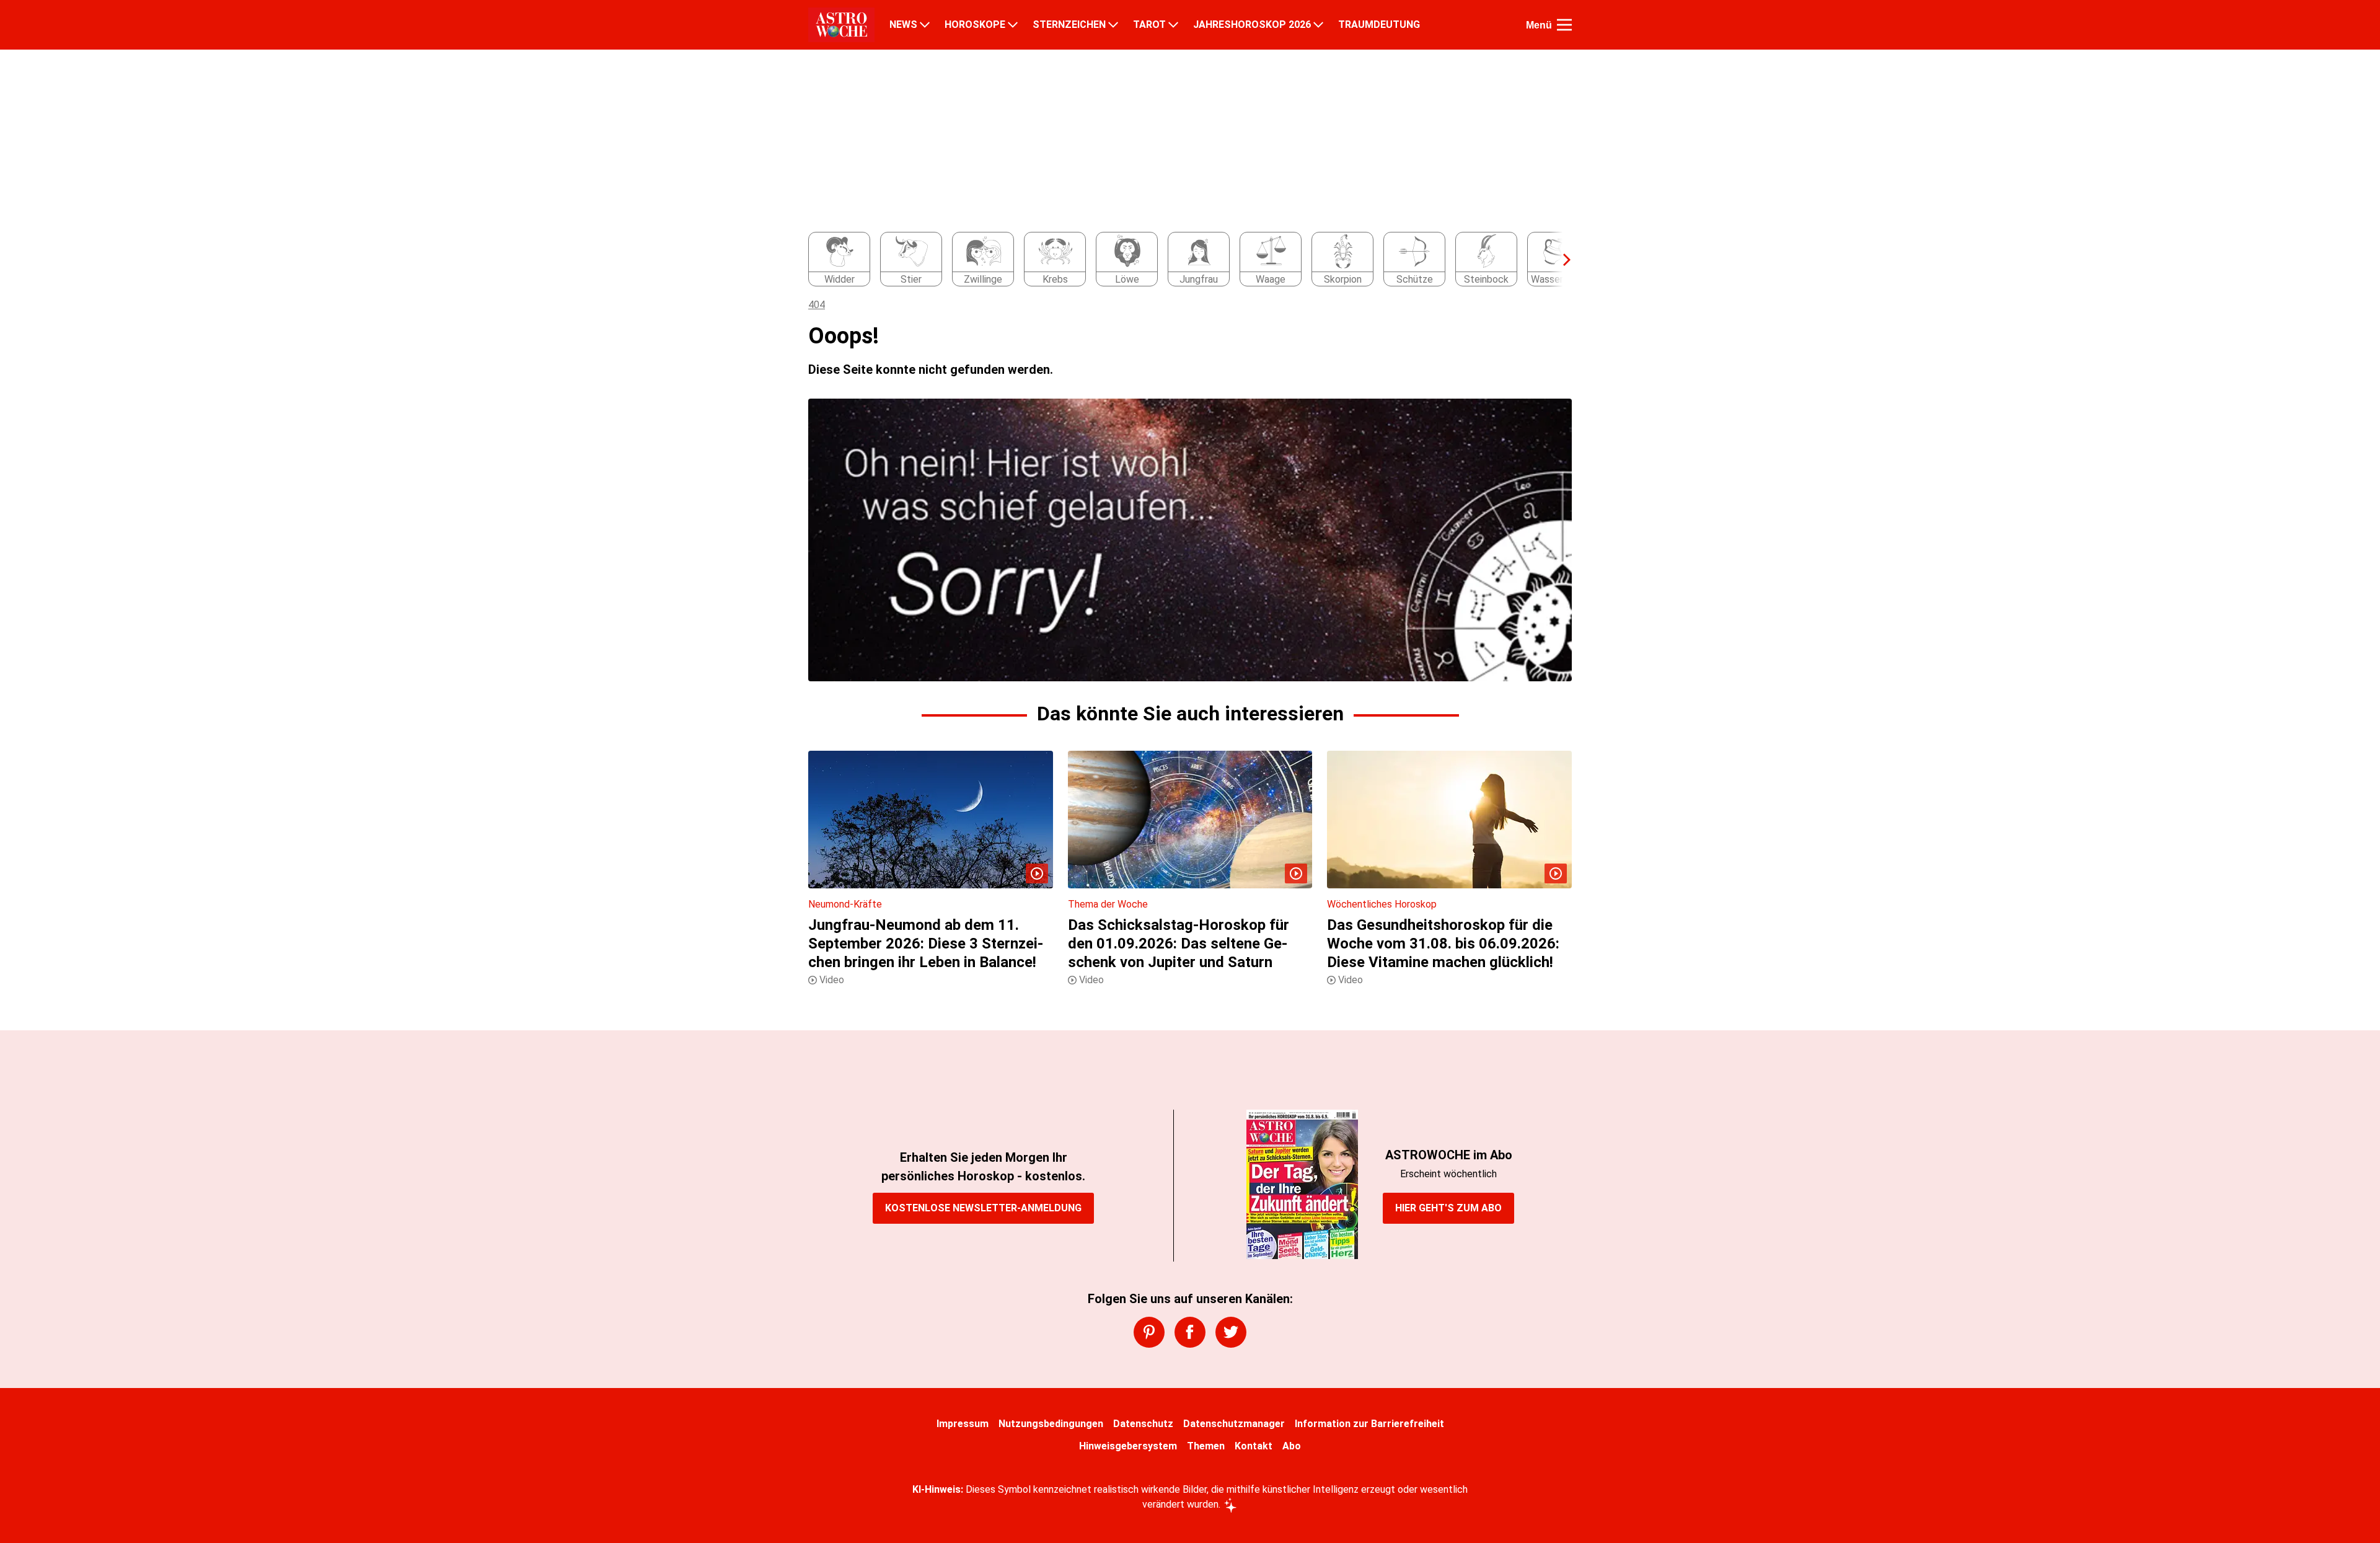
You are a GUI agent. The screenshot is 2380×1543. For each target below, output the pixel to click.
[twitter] (1231, 1332)
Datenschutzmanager (1234, 1424)
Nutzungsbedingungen (1051, 1424)
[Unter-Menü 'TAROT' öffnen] (1173, 25)
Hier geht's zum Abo (1448, 1208)
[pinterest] (1149, 1332)
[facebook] (1190, 1332)
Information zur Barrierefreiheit (1369, 1424)
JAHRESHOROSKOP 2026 (1252, 25)
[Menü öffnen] (1564, 25)
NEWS (903, 25)
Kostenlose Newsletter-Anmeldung (983, 1208)
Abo (1292, 1446)
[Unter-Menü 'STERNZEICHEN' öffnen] (1113, 25)
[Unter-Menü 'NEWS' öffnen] (925, 25)
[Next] (1561, 260)
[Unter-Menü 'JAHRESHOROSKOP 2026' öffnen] (1318, 25)
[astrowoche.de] (841, 25)
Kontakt (1254, 1446)
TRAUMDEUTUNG (1379, 25)
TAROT (1149, 25)
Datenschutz (1143, 1424)
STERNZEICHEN (1069, 25)
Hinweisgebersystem (1128, 1446)
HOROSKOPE (975, 25)
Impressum (963, 1424)
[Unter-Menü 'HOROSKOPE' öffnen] (1013, 25)
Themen (1206, 1446)
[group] (1183, 260)
